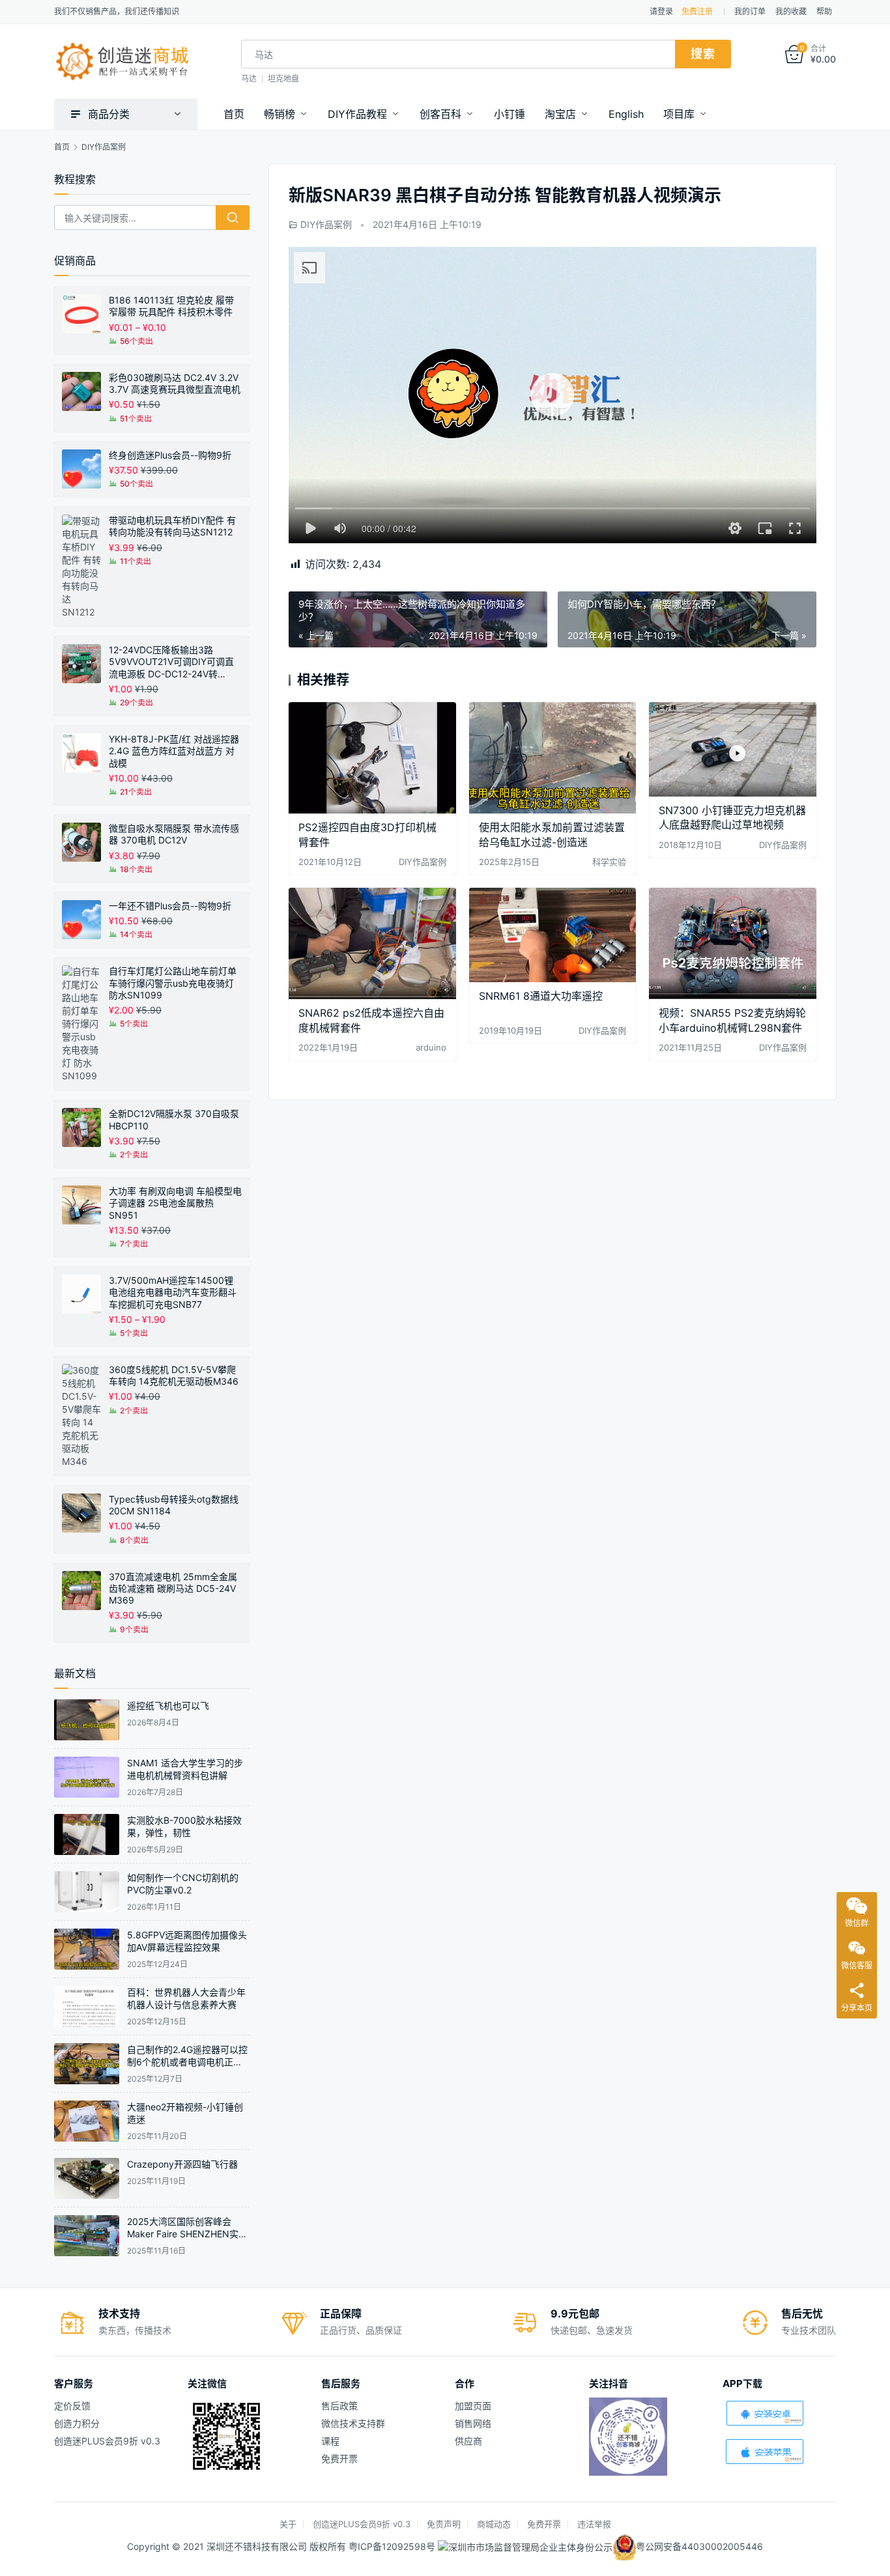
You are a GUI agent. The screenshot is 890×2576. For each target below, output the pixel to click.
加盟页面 (473, 2406)
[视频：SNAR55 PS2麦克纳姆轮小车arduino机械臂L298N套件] (733, 943)
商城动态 (494, 2524)
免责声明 (444, 2524)
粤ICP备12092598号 (393, 2546)
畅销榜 (280, 114)
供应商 (468, 2441)
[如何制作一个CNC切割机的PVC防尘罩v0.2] (87, 1892)
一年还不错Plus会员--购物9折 (170, 906)
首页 (234, 114)
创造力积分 (77, 2423)
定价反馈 (72, 2406)
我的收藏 (791, 11)
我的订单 (750, 11)
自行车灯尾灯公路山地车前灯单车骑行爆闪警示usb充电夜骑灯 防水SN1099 (173, 983)
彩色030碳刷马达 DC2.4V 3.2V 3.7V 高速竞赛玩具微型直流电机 (175, 383)
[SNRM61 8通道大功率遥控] (553, 935)
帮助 (824, 11)
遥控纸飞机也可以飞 (168, 1706)
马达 (249, 78)
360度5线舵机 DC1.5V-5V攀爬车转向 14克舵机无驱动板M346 (174, 1375)
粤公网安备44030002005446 (699, 2546)
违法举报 (594, 2524)
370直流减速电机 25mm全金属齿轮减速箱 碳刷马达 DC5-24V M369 (173, 1588)
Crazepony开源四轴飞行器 (182, 2164)
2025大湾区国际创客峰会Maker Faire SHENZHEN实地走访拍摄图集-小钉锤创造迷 (187, 2234)
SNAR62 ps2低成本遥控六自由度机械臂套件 (371, 1020)
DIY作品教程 (357, 114)
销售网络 (473, 2423)
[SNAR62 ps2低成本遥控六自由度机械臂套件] (372, 943)
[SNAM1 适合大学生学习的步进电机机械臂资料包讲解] (87, 1777)
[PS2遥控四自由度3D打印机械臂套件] (372, 758)
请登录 (661, 11)
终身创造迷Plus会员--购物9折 (170, 455)
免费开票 (339, 2458)
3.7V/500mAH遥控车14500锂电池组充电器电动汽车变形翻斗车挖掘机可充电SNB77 (173, 1292)
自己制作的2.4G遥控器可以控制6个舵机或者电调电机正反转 (187, 2062)
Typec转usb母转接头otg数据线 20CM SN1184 (174, 1505)
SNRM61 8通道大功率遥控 (541, 996)
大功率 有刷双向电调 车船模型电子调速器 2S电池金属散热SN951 (175, 1203)
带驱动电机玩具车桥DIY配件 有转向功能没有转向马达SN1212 (172, 526)
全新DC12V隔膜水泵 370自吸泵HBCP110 (174, 1119)
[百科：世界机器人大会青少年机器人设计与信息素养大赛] (87, 2006)
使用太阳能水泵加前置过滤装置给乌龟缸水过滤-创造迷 (552, 834)
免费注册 (697, 11)
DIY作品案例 (326, 224)
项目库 (679, 114)
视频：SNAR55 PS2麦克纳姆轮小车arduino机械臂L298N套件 (732, 1020)
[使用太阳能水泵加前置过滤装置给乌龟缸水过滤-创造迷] (553, 758)
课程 (330, 2441)
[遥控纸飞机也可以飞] (87, 1720)
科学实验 (609, 862)
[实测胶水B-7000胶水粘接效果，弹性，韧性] (87, 1834)
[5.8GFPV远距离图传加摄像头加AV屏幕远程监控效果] (87, 1949)
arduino (431, 1047)
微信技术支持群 (353, 2423)
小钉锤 (510, 114)
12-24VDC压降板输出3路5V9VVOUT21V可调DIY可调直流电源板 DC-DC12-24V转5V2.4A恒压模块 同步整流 (171, 662)
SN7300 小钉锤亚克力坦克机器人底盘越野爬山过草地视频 (732, 817)
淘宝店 (560, 114)
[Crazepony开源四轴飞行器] (87, 2178)
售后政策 (339, 2406)
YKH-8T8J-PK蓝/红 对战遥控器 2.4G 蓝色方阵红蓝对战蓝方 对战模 (174, 751)
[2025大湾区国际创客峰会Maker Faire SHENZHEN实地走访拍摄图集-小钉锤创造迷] (87, 2236)
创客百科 (440, 114)
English (626, 114)
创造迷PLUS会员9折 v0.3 (107, 2441)
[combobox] (458, 54)
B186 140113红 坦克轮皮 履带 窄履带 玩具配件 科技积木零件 (171, 306)
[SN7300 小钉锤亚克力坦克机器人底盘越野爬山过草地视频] (733, 749)
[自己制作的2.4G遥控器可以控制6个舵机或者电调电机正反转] (87, 2064)
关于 (288, 2524)
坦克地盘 (283, 78)
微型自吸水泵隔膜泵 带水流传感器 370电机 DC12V (174, 834)
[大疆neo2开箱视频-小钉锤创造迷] (87, 2121)
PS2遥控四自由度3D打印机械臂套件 (367, 834)
